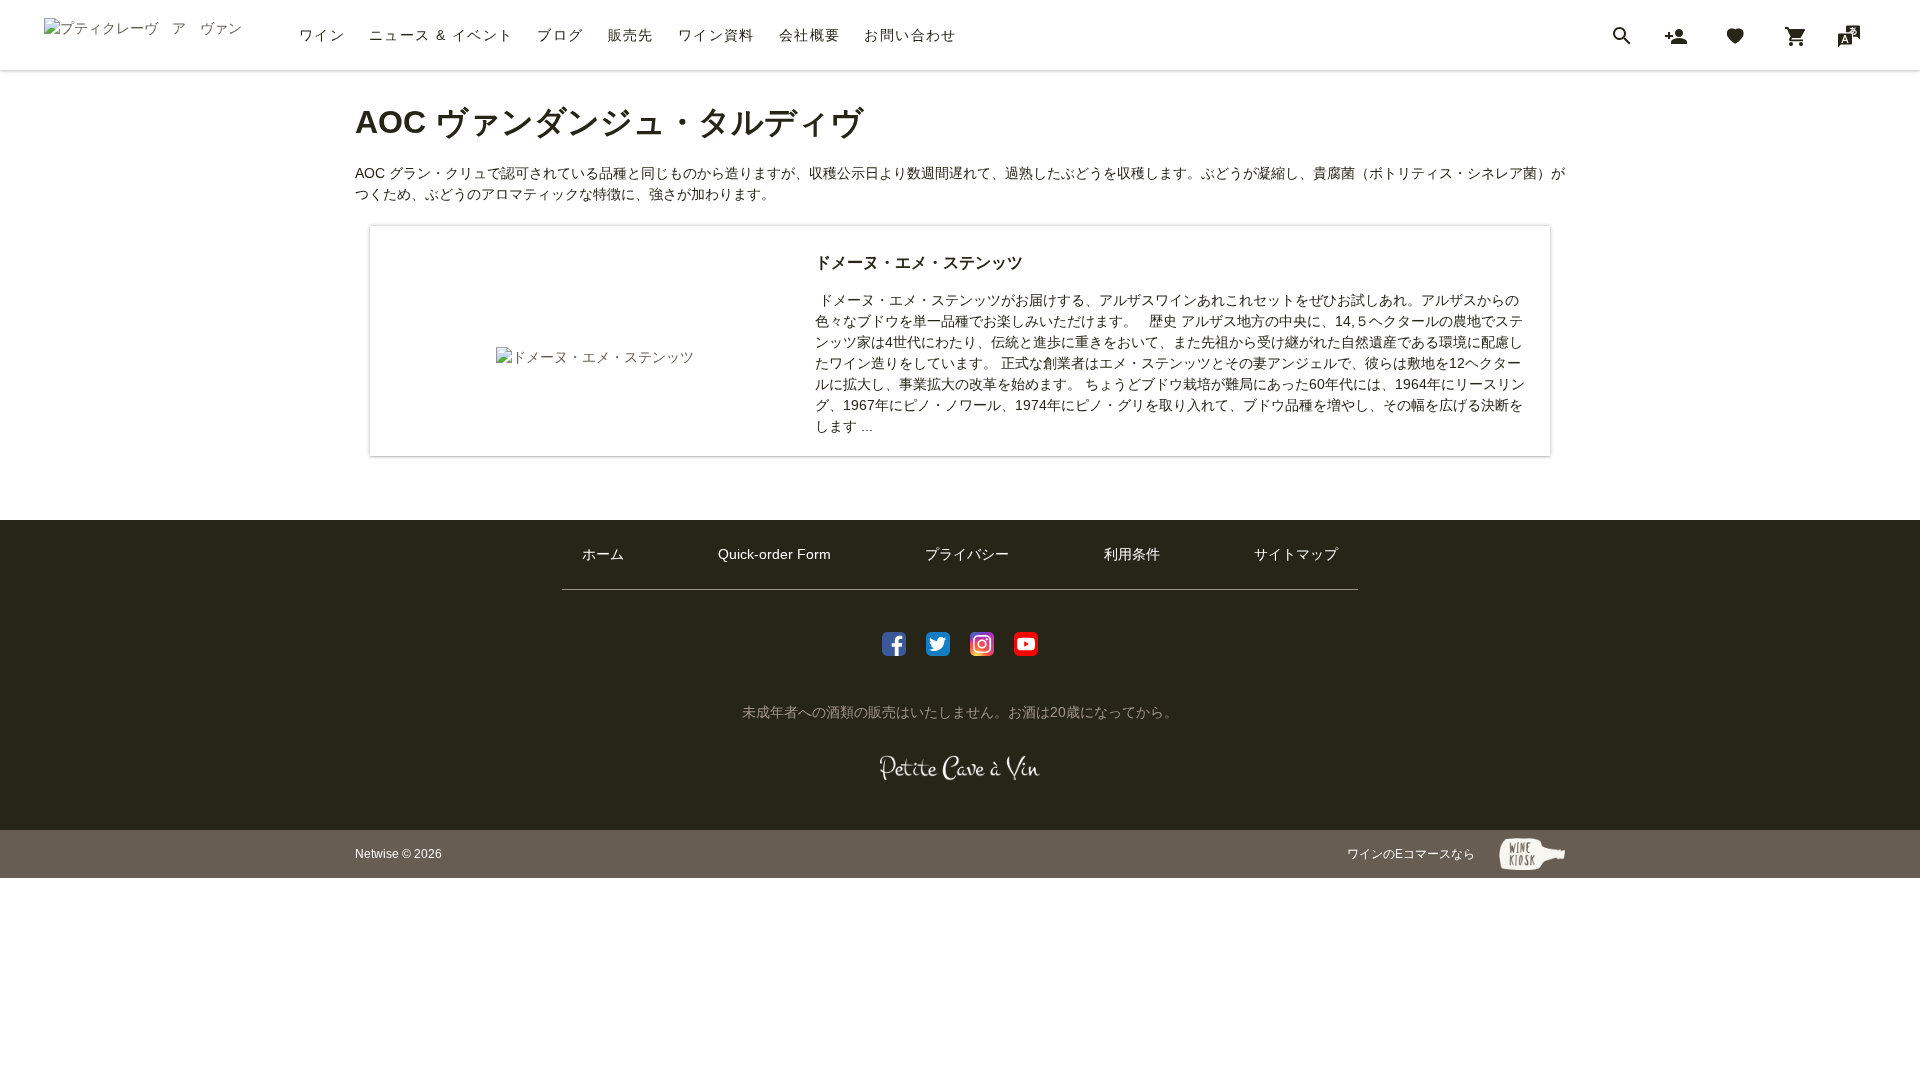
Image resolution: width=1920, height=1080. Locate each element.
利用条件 (1132, 554)
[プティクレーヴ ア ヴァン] (960, 768)
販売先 (631, 35)
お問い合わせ (910, 35)
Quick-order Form (774, 554)
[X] (938, 641)
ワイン (322, 35)
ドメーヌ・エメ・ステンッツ (919, 262)
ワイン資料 (716, 35)
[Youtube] (1026, 641)
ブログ (560, 35)
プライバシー (967, 554)
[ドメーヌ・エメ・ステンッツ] (595, 357)
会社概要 (810, 35)
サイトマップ (1296, 554)
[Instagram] (982, 641)
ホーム (603, 554)
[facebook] (894, 641)
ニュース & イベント (441, 35)
